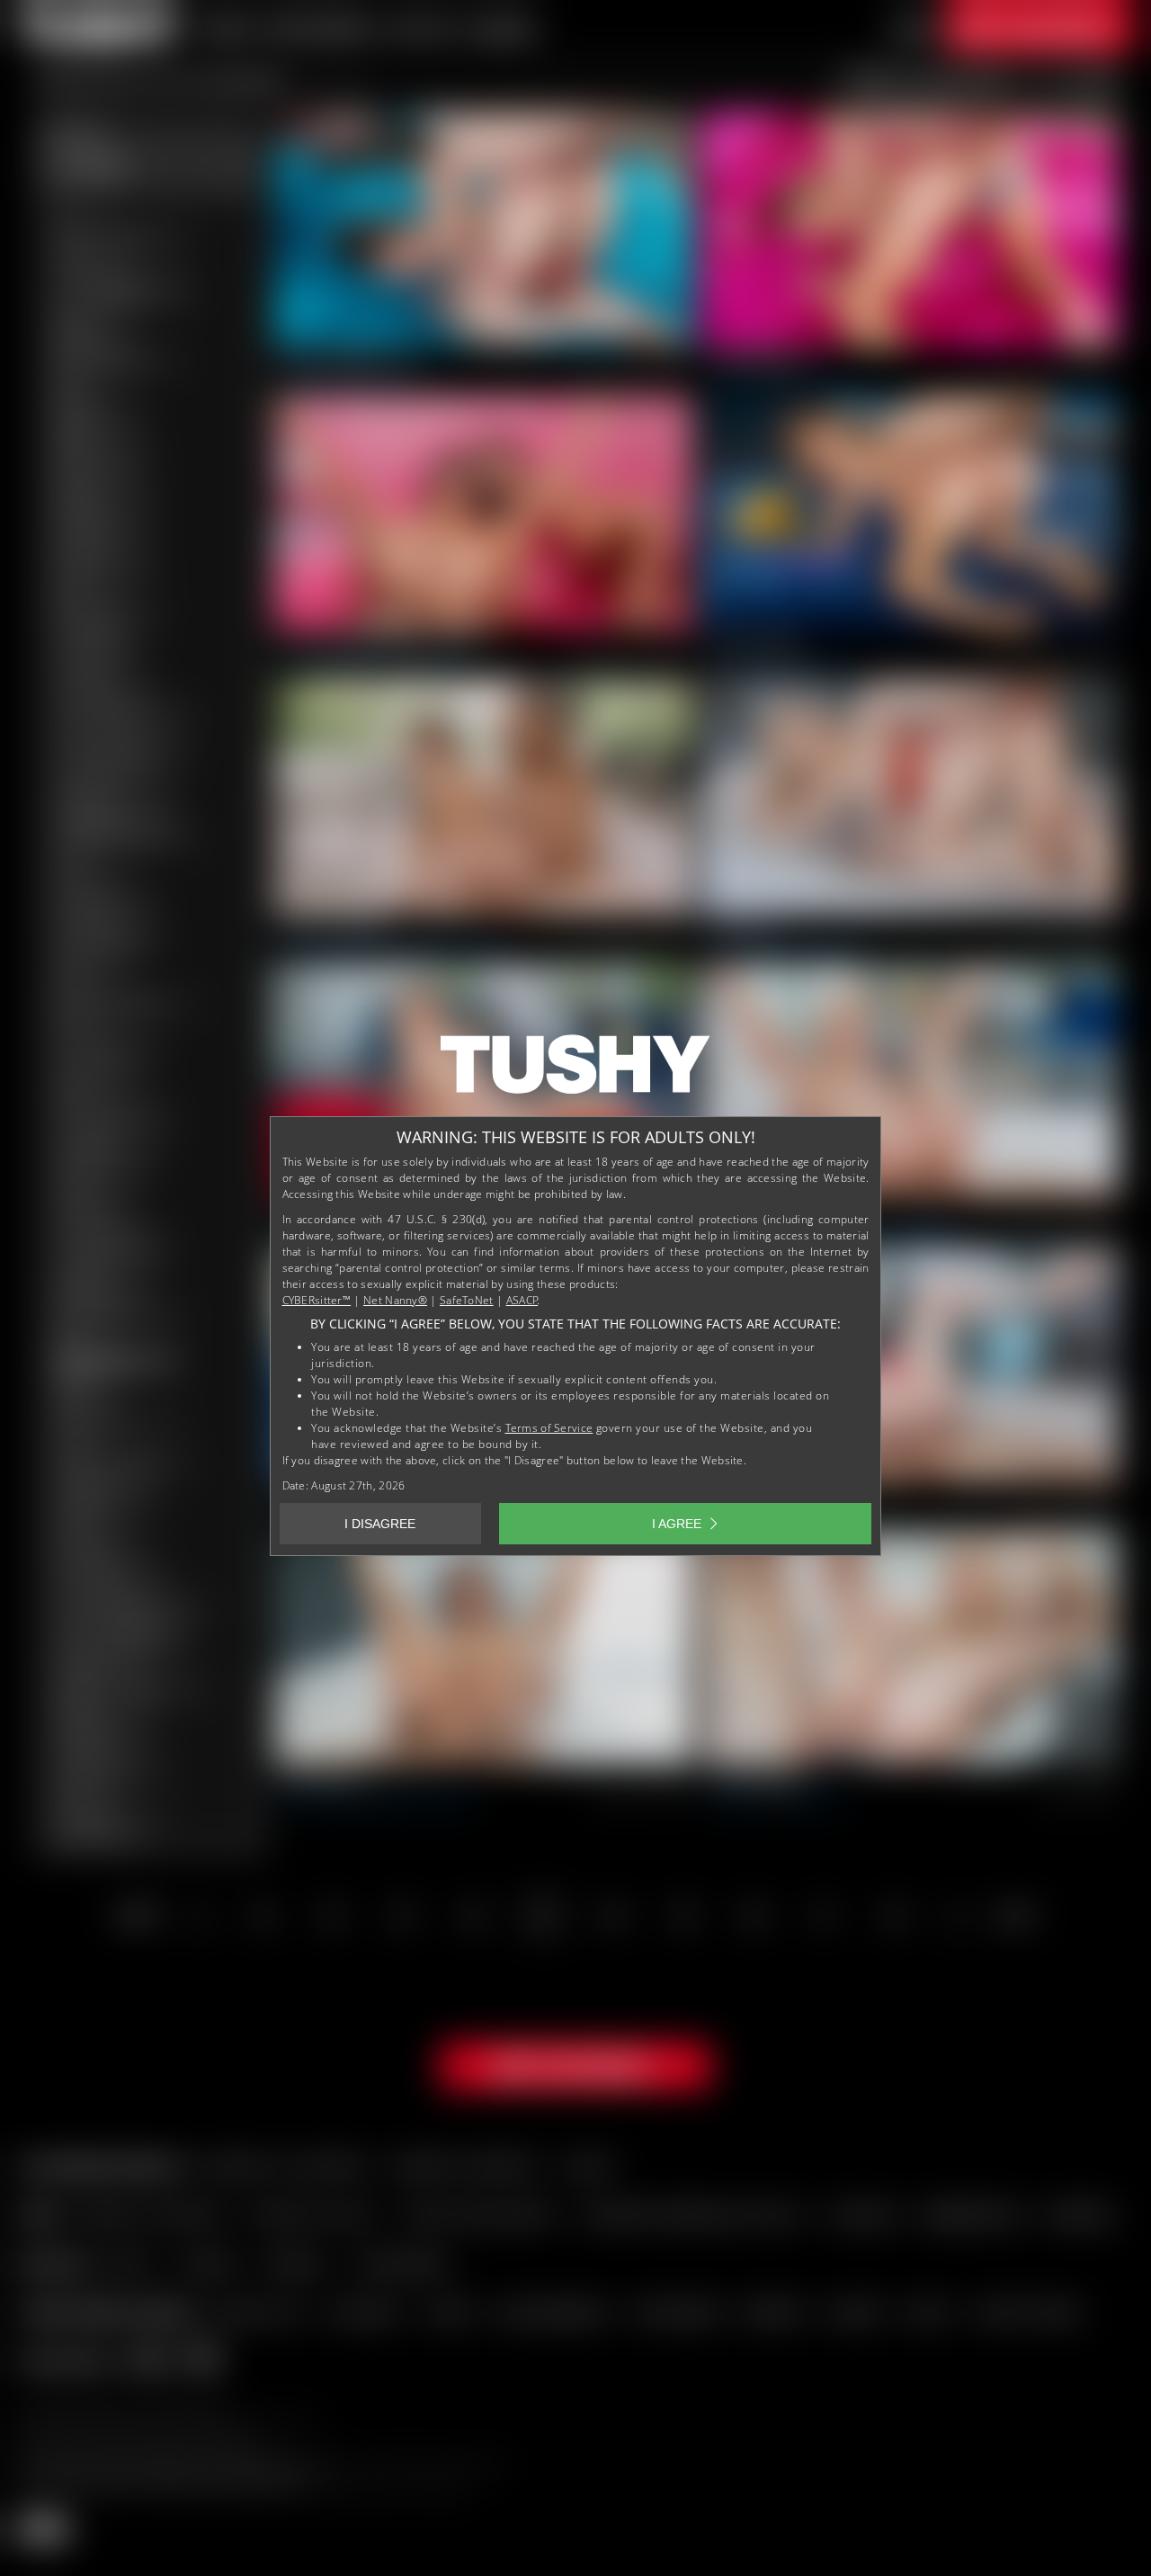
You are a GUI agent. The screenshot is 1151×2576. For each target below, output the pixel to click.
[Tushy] (575, 1070)
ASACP (522, 1300)
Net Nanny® (395, 1300)
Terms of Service (549, 1428)
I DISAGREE (380, 1524)
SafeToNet (467, 1300)
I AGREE (677, 1524)
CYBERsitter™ (317, 1300)
